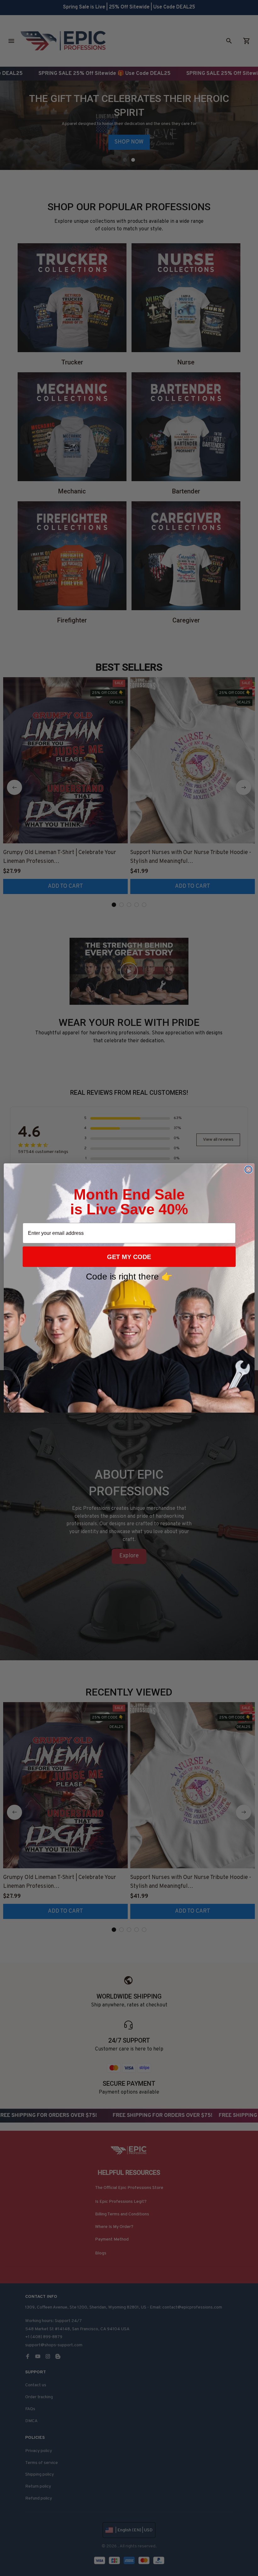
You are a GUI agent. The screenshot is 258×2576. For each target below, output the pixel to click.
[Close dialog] (248, 1170)
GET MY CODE (129, 1257)
